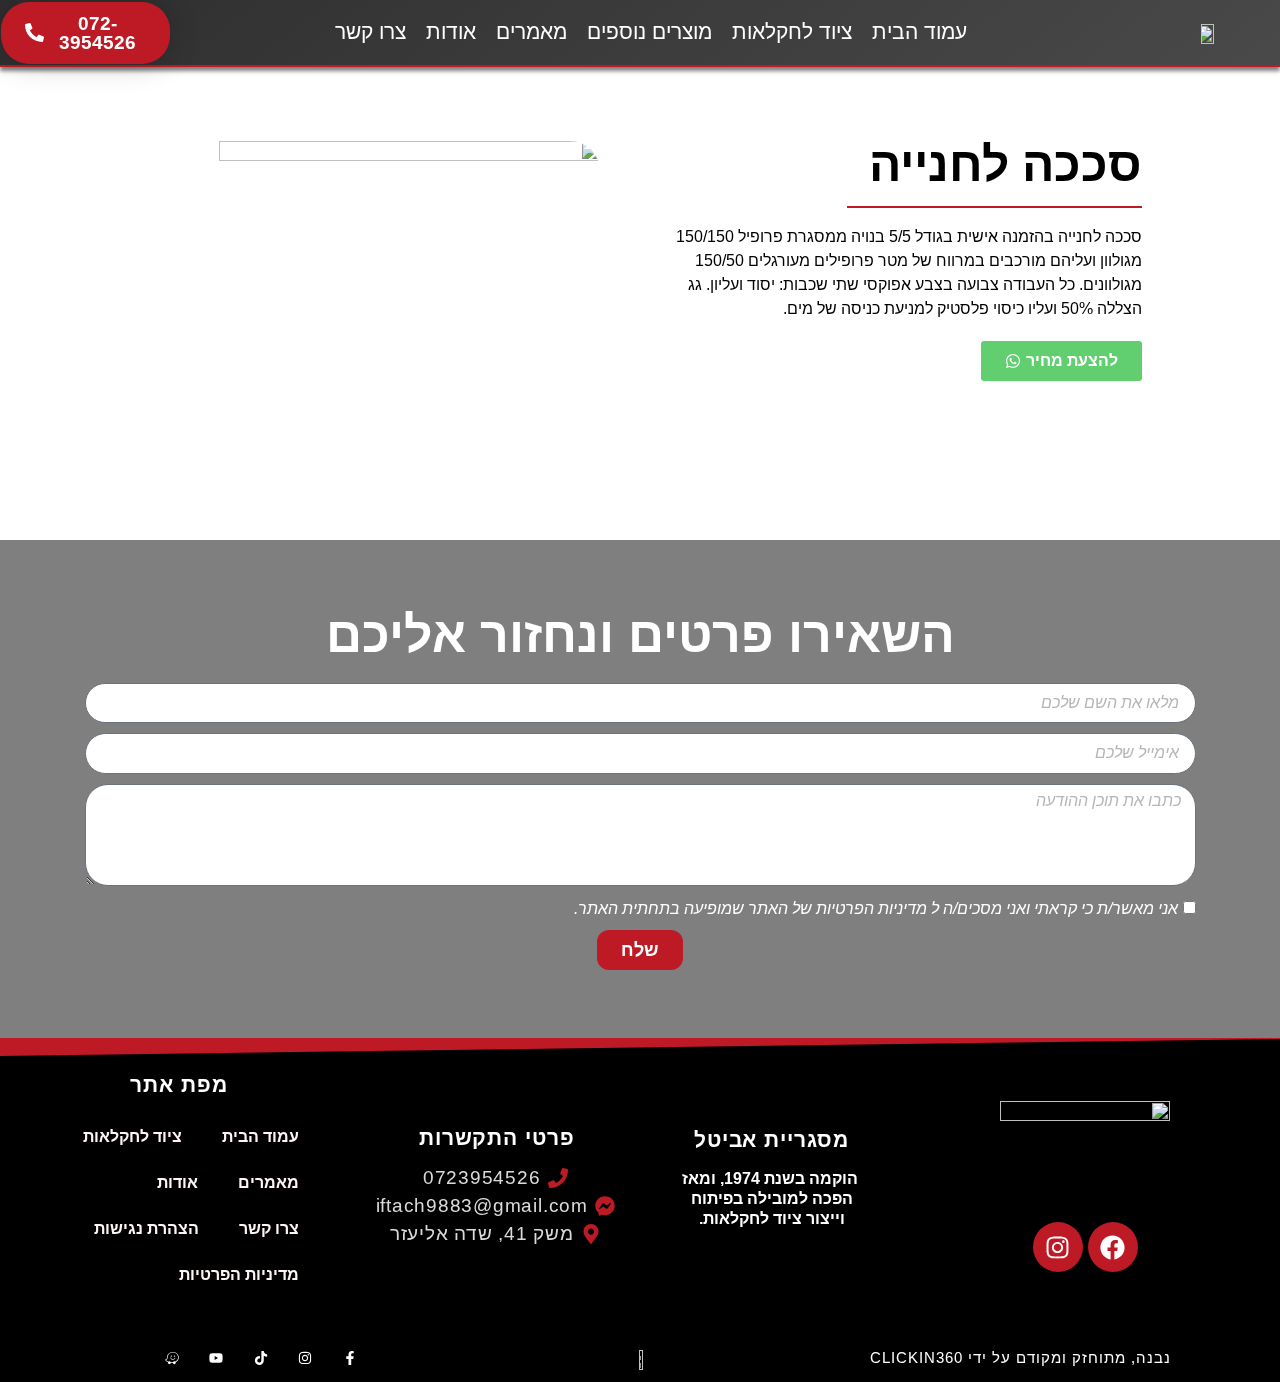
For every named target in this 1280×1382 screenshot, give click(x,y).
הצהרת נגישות (146, 1228)
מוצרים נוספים (649, 31)
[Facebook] (1113, 1247)
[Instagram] (1058, 1247)
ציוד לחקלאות (792, 31)
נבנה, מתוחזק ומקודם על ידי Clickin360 (1020, 1357)
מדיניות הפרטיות (871, 908)
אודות (451, 31)
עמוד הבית (919, 31)
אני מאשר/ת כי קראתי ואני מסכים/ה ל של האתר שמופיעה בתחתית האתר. (876, 908)
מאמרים (531, 31)
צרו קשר (370, 31)
